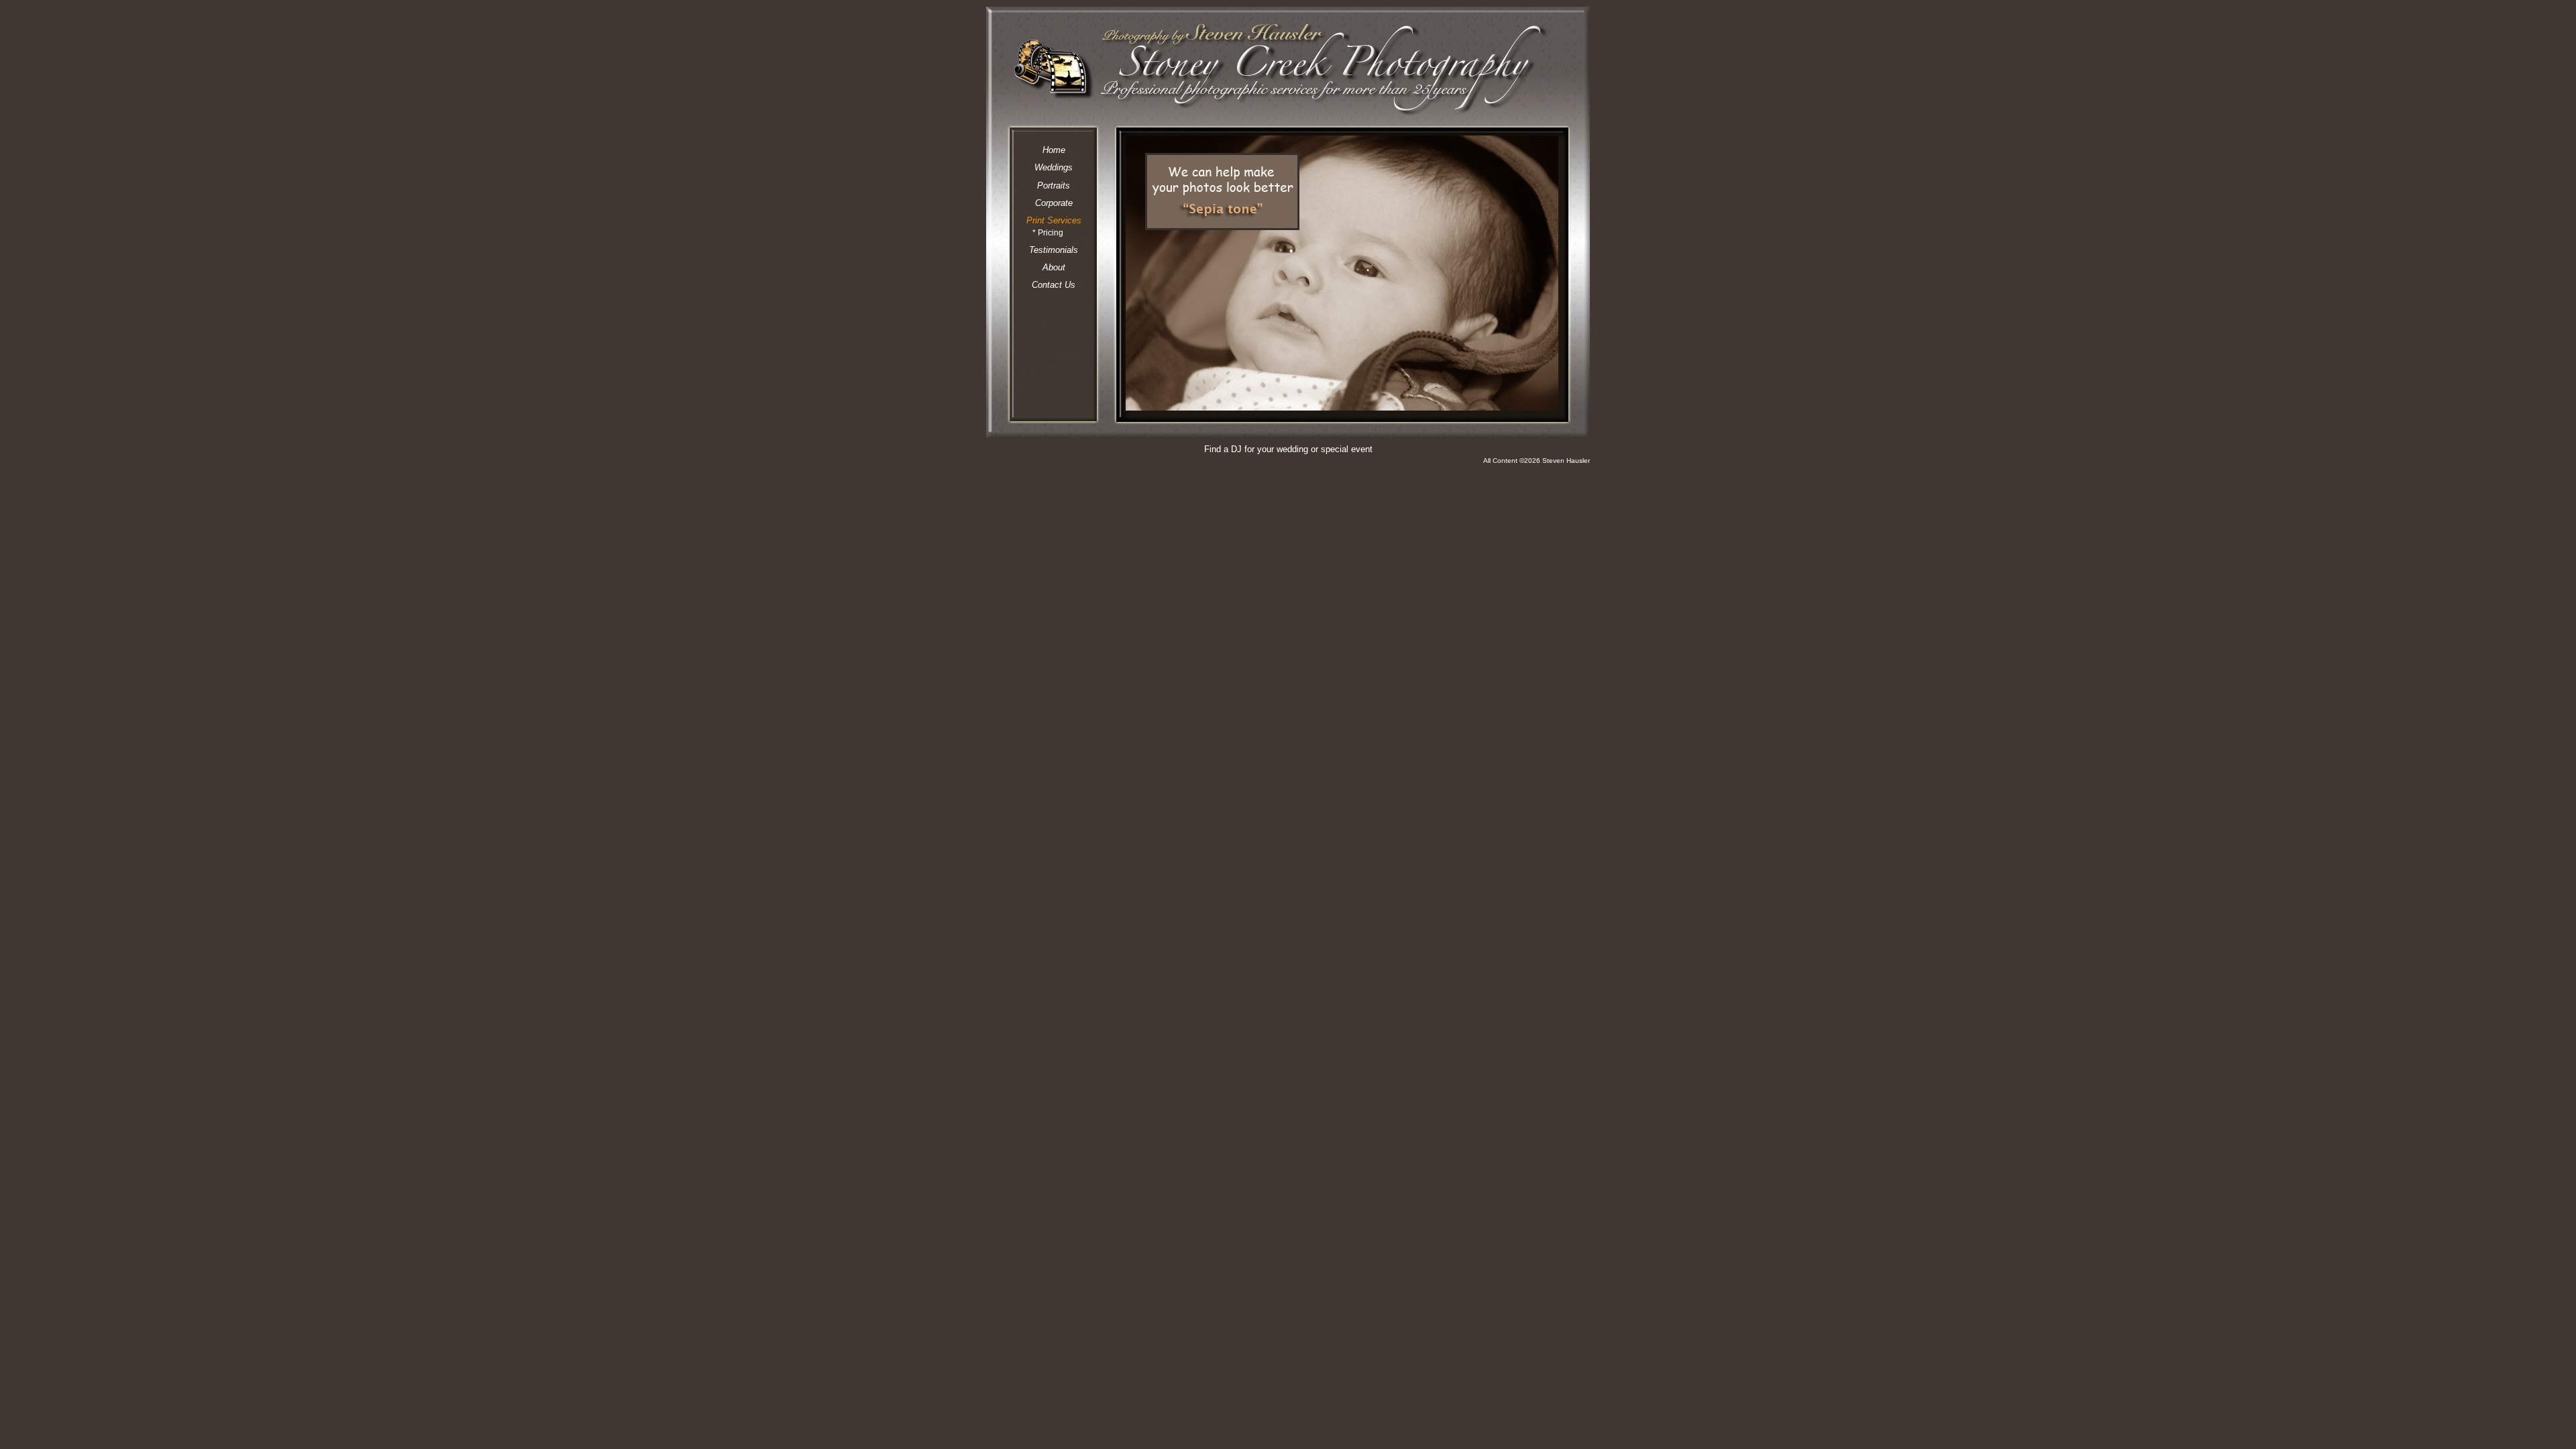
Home (1054, 150)
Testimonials (1054, 250)
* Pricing (1048, 232)
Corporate (1054, 203)
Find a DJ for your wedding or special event (1288, 449)
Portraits (1054, 185)
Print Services (1054, 220)
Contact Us (1054, 285)
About (1054, 267)
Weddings (1054, 167)
